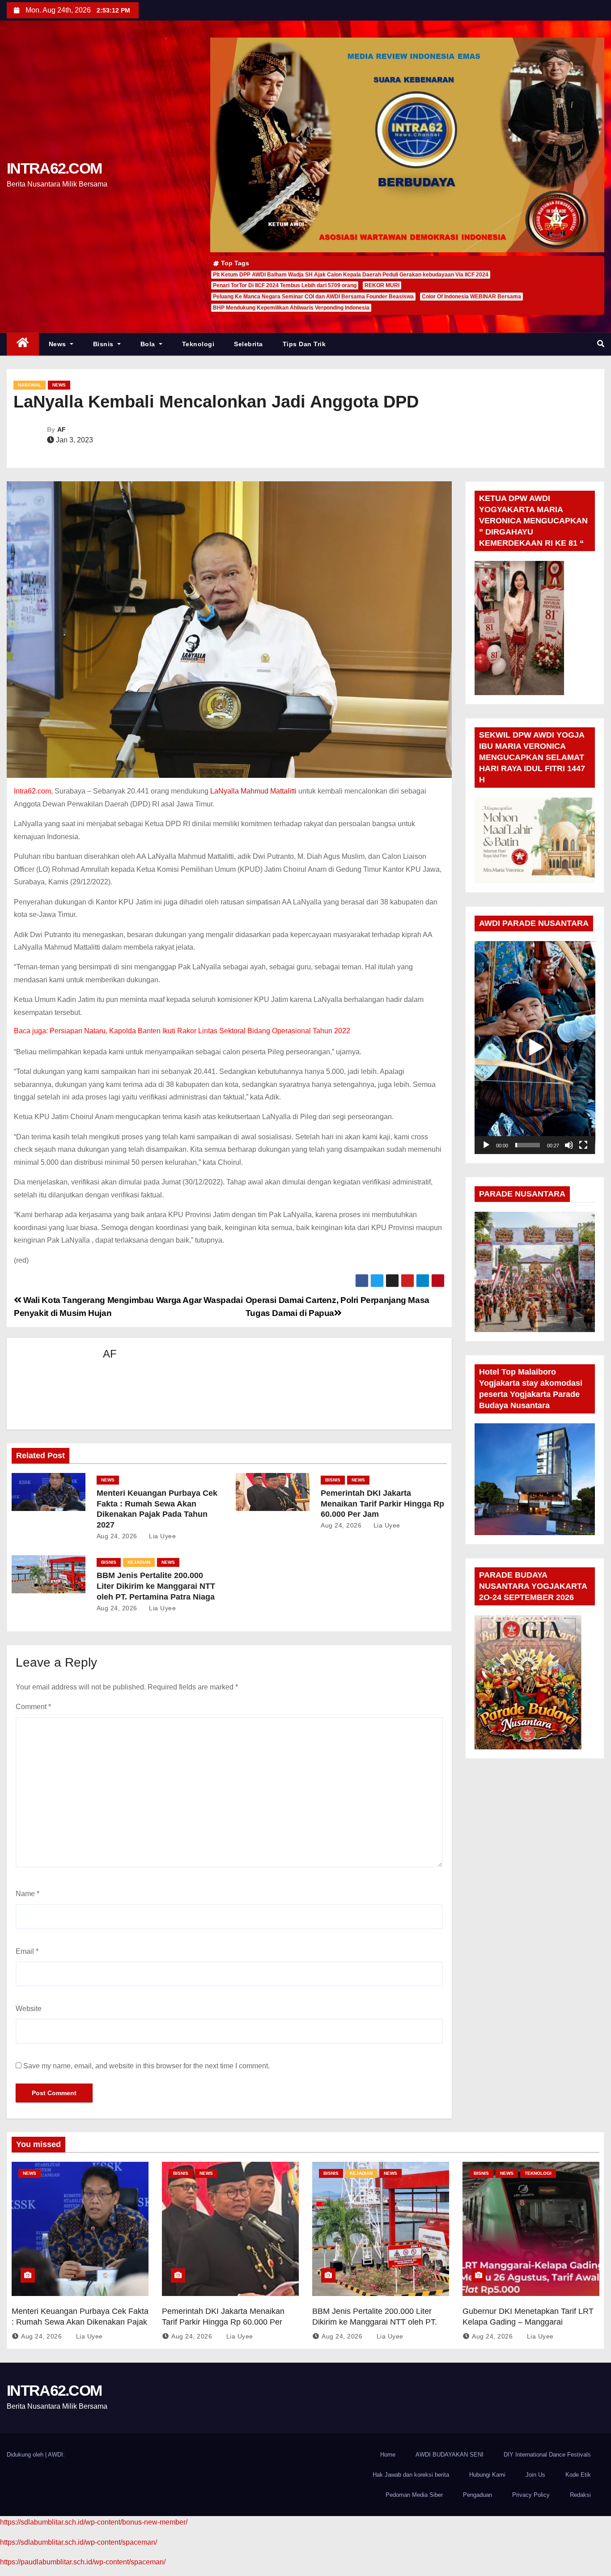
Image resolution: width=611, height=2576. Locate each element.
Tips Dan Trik (304, 344)
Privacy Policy (531, 2495)
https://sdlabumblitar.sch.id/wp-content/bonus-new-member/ (94, 2522)
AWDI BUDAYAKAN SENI (450, 2455)
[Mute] (569, 1145)
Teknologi (198, 344)
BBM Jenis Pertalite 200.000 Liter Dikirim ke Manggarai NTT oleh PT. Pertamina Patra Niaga (156, 1586)
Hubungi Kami (487, 2475)
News (59, 344)
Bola (149, 344)
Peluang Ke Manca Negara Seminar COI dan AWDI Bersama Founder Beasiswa (313, 297)
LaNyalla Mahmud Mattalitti (253, 791)
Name (28, 1894)
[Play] (486, 1145)
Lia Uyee (161, 1536)
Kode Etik (578, 2475)
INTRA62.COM (54, 168)
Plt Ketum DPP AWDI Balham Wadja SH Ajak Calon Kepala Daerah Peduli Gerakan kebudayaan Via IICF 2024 (351, 275)
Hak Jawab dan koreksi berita (411, 2475)
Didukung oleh (26, 2455)
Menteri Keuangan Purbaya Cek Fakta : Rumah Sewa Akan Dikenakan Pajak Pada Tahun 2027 (80, 2322)
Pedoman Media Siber (414, 2495)
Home (388, 2455)
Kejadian (139, 1562)
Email (27, 1951)
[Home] (23, 344)
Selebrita (248, 344)
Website (29, 2009)
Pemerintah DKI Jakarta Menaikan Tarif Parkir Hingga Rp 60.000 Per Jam (382, 1504)
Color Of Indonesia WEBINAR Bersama (471, 297)
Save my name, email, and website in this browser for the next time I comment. (146, 2066)
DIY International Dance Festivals (547, 2455)
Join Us (535, 2475)
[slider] (528, 1145)
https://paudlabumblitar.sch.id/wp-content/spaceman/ (83, 2562)
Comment (33, 1707)
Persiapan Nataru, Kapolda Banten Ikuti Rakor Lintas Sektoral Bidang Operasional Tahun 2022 (200, 1031)
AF (62, 429)
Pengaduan (477, 2495)
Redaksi (580, 2495)
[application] (535, 1048)
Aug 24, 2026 (117, 1536)
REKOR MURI (382, 285)
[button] (601, 344)
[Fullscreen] (583, 1145)
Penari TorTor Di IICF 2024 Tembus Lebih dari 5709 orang (285, 285)
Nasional (30, 385)
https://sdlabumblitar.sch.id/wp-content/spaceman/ (78, 2542)
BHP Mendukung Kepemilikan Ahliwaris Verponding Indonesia (291, 308)
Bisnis (104, 344)
